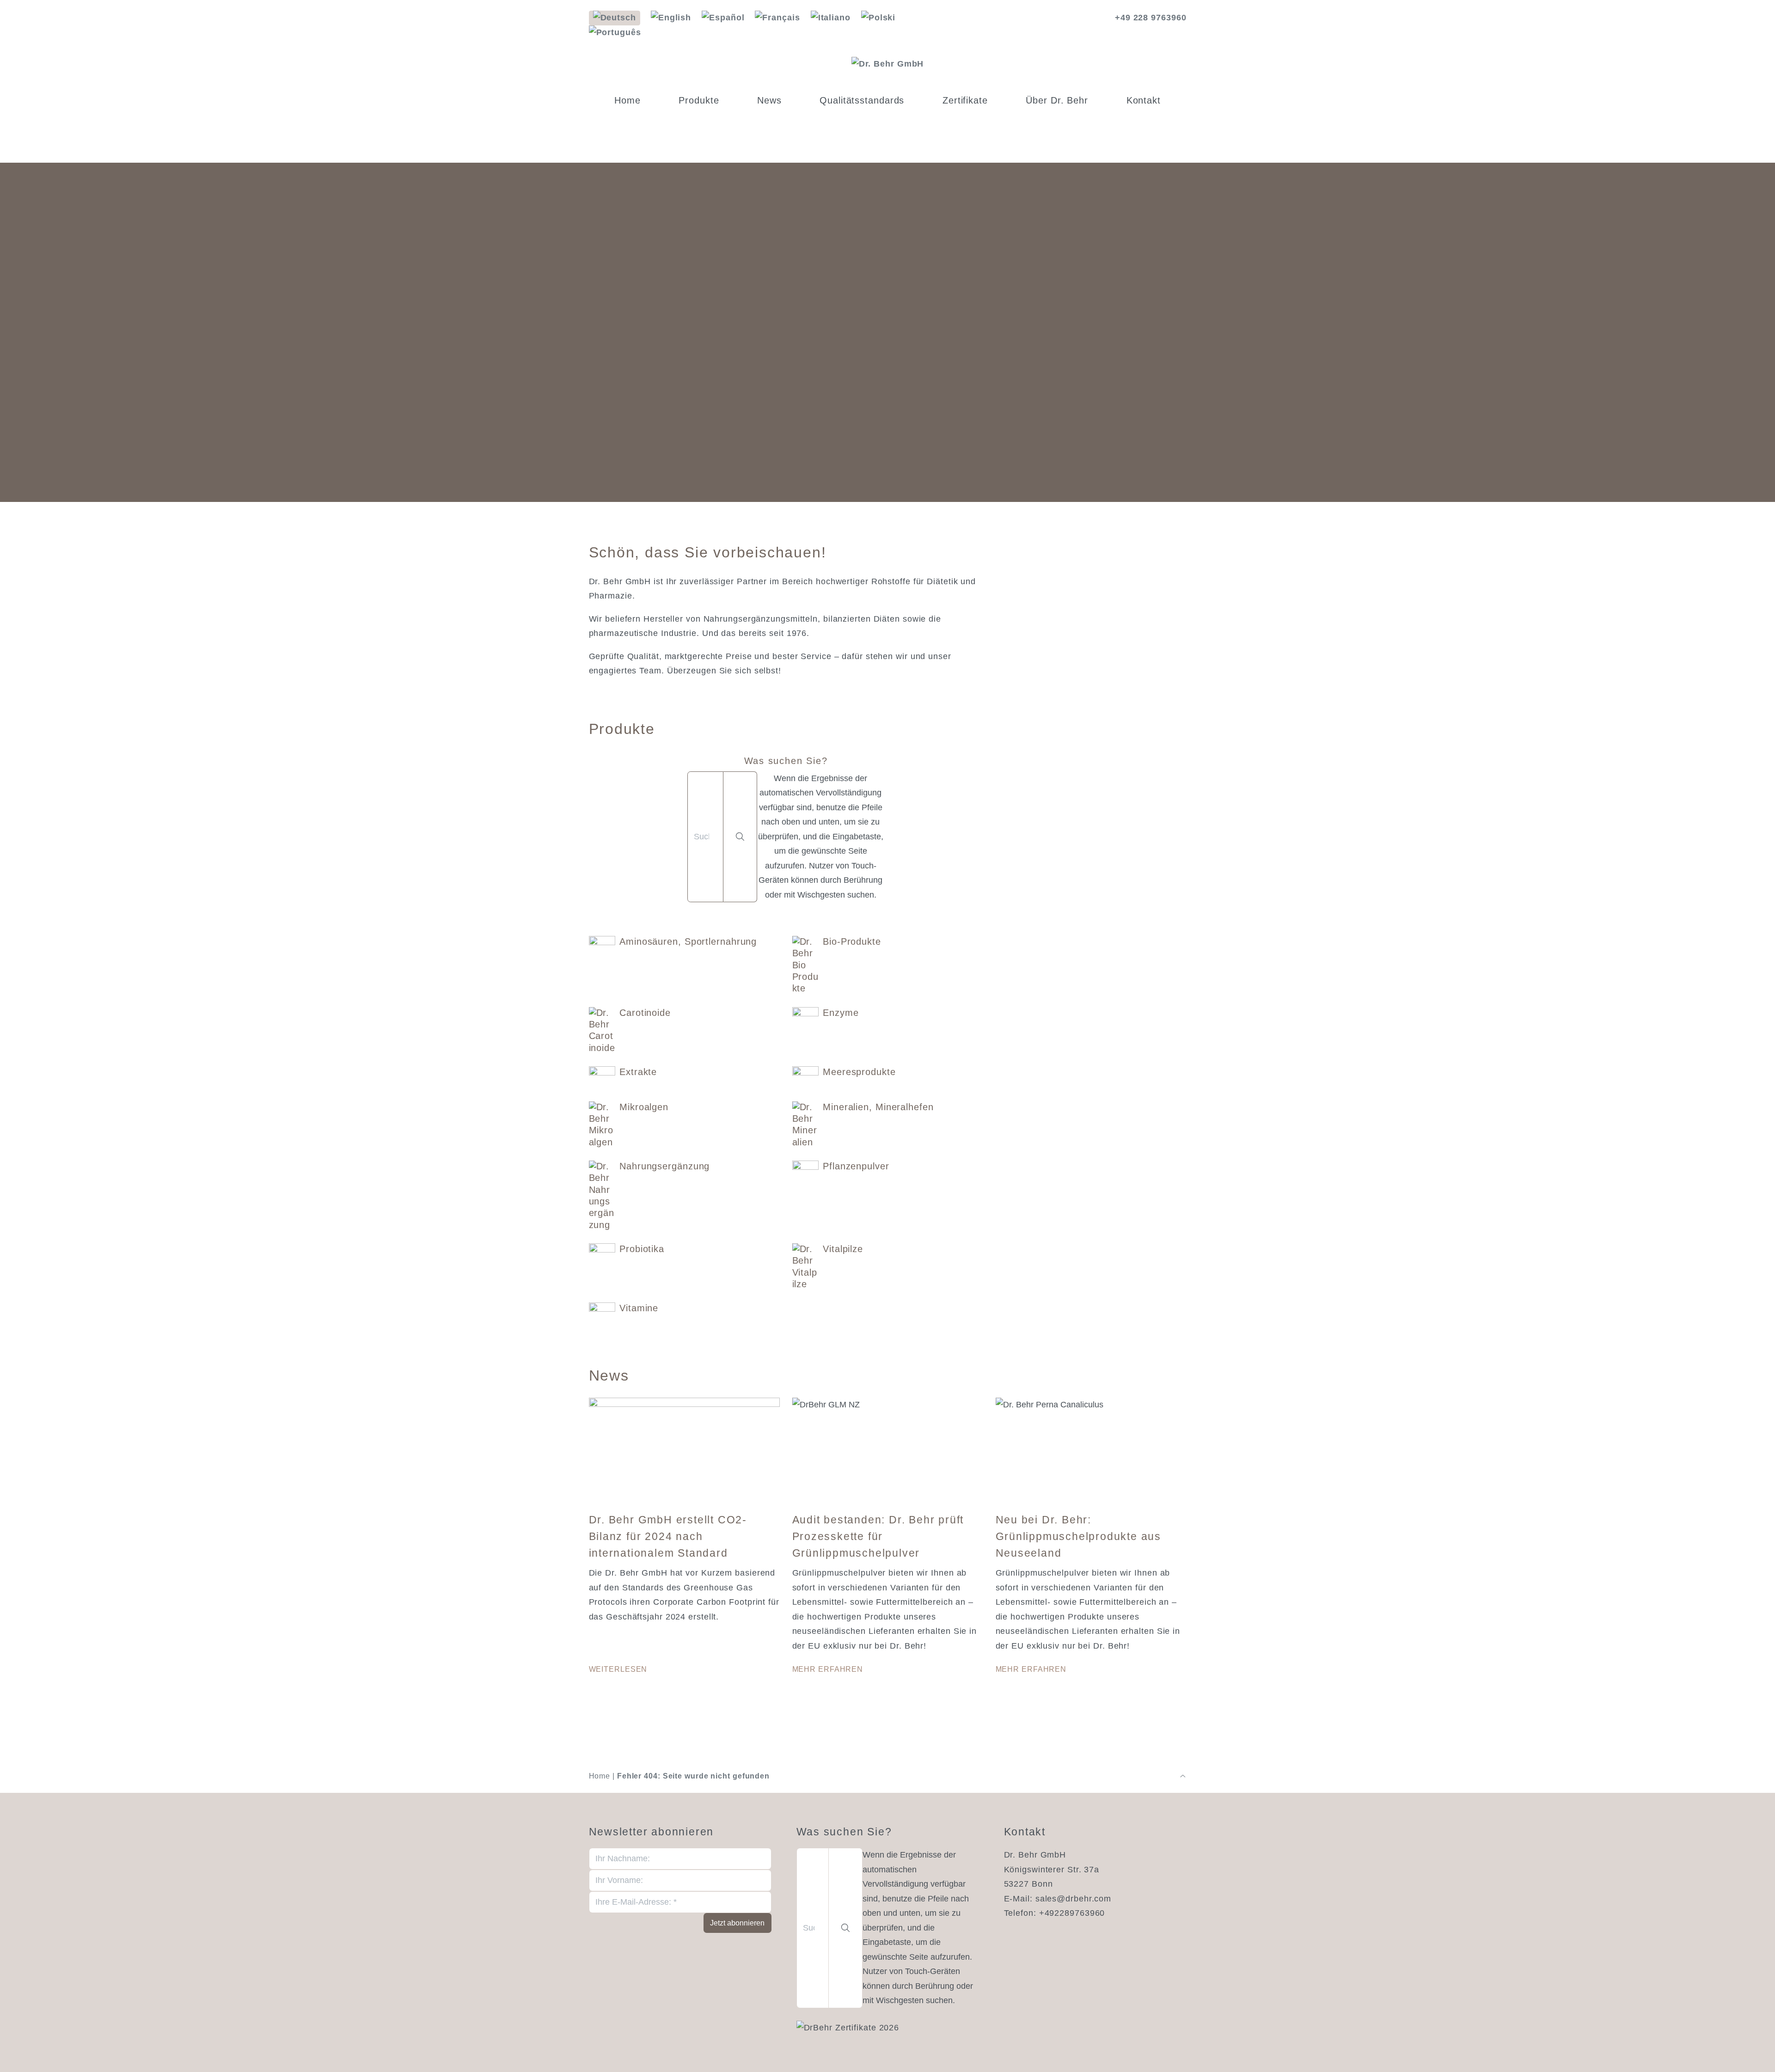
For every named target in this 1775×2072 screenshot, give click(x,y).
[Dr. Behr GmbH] (888, 64)
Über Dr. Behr (1057, 100)
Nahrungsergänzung (664, 1166)
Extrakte (638, 1072)
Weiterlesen (618, 1669)
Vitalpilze (843, 1249)
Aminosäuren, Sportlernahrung (688, 941)
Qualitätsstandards (862, 100)
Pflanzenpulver (856, 1166)
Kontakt (1144, 100)
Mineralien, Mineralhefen (878, 1107)
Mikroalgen (644, 1107)
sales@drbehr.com (1073, 1899)
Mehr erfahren (828, 1669)
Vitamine (639, 1308)
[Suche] (740, 837)
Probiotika (642, 1249)
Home (627, 100)
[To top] (1183, 1776)
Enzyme (841, 1013)
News (769, 100)
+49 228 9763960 (1151, 18)
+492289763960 (1072, 1913)
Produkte (699, 100)
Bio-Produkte (852, 941)
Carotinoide (645, 1013)
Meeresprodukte (859, 1072)
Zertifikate (965, 100)
